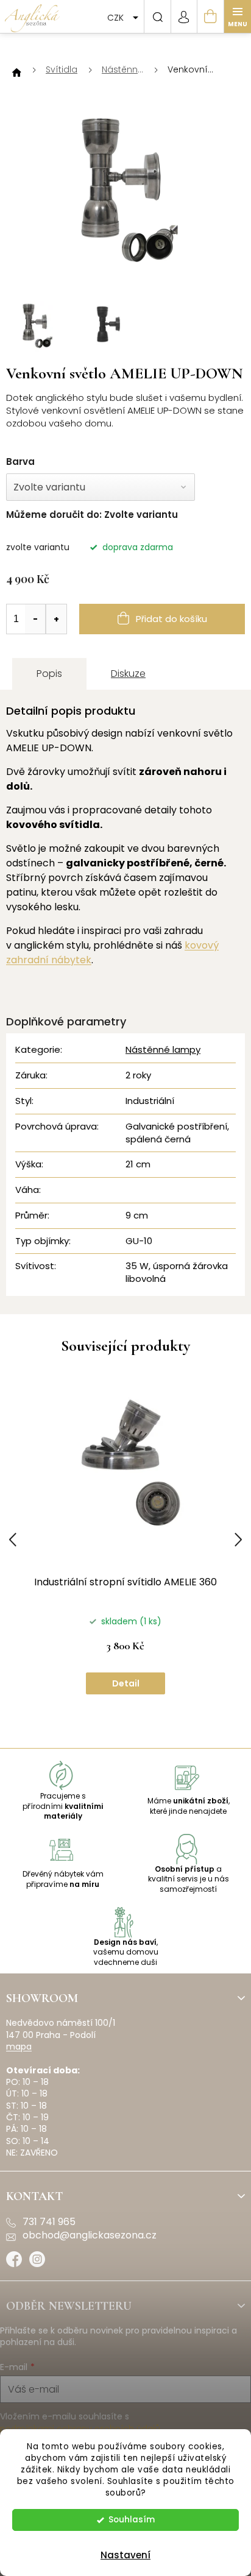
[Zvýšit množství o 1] (56, 619)
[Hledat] (157, 16)
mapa (19, 2047)
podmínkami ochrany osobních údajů (80, 2429)
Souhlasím (132, 2520)
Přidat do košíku (171, 619)
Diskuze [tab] (128, 674)
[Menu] (238, 16)
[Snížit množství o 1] (35, 619)
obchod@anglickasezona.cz (90, 2235)
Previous (13, 1540)
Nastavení (125, 2555)
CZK (117, 18)
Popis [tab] (49, 674)
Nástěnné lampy (163, 1049)
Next (238, 1540)
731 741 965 (49, 2222)
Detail (126, 1683)
